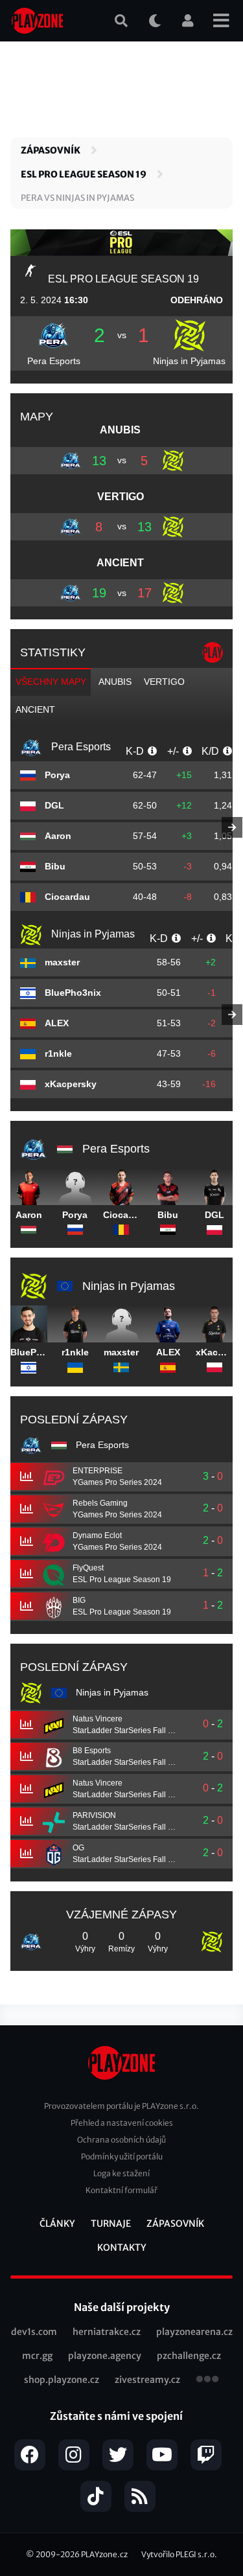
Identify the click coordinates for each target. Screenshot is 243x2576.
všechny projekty (207, 2380)
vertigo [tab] (164, 682)
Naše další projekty (122, 2307)
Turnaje (111, 2224)
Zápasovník (51, 150)
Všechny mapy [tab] (51, 682)
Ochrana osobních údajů (121, 2140)
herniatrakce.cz (107, 2332)
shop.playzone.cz (62, 2380)
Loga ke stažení (121, 2173)
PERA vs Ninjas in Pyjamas (77, 198)
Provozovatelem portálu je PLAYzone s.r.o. (121, 2106)
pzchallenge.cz (189, 2356)
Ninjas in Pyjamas (189, 361)
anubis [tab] (115, 682)
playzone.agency (105, 2356)
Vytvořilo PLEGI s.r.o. (179, 2554)
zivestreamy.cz (147, 2380)
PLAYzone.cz (104, 2554)
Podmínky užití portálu (122, 2156)
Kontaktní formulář (121, 2190)
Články (57, 2224)
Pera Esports (54, 361)
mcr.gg (37, 2356)
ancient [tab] (35, 709)
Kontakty (122, 2248)
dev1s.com (34, 2332)
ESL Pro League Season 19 (84, 174)
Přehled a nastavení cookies (122, 2123)
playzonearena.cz (194, 2332)
